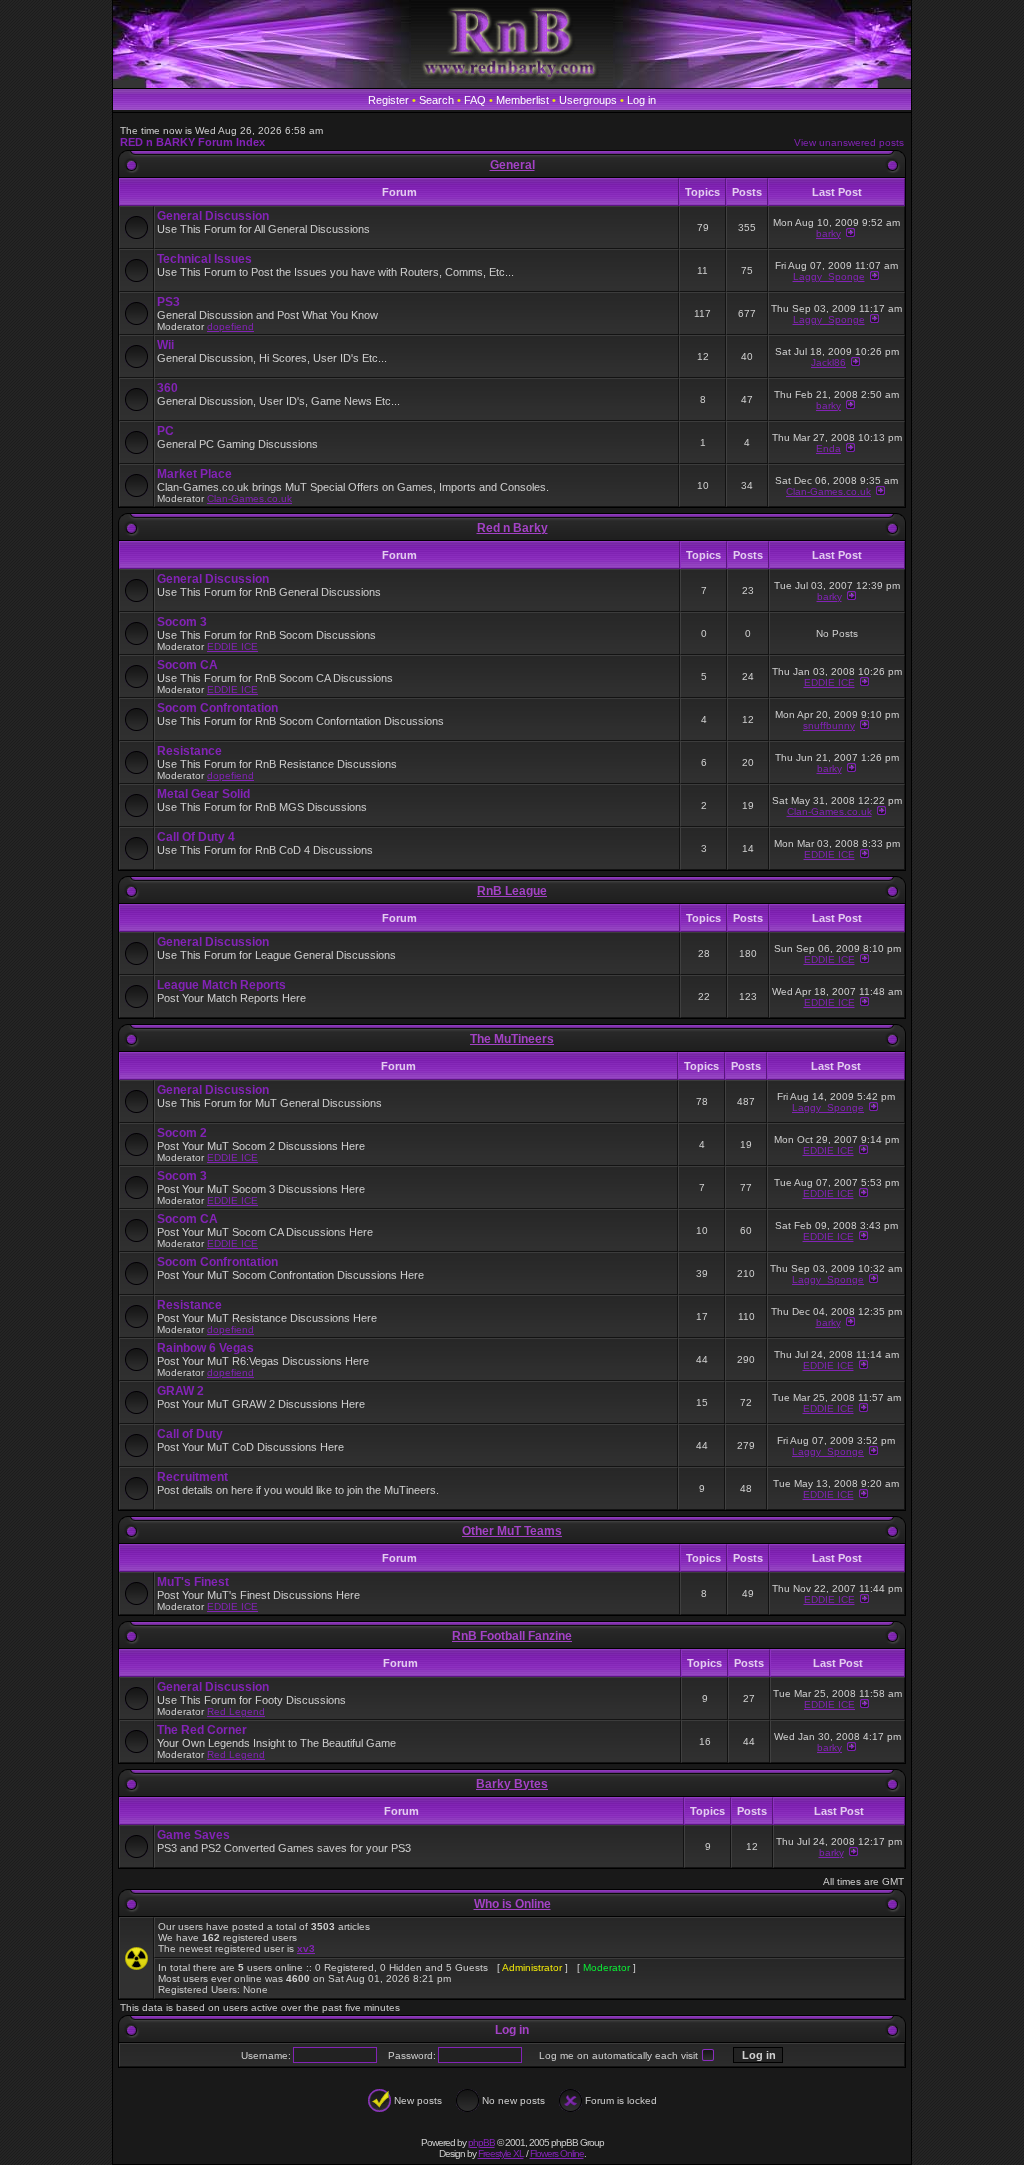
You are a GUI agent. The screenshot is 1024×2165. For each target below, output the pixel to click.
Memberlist (522, 100)
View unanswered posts (849, 142)
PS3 (168, 302)
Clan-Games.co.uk (249, 498)
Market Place (194, 474)
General (512, 165)
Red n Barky (512, 528)
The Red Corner (202, 1730)
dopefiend (230, 326)
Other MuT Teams (512, 1531)
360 (167, 388)
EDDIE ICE (232, 646)
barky (828, 233)
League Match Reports (221, 985)
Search (436, 100)
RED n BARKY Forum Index (192, 142)
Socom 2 (182, 1133)
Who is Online (512, 1904)
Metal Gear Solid (203, 794)
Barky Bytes (512, 1784)
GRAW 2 (180, 1391)
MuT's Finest (193, 1582)
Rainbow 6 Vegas (205, 1348)
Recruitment (192, 1477)
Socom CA (187, 665)
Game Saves (193, 1835)
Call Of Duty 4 (196, 837)
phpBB (481, 2142)
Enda (828, 448)
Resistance (189, 751)
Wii (165, 345)
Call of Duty (190, 1434)
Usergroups (588, 100)
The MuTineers (512, 1039)
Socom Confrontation (217, 708)
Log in (641, 100)
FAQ (475, 100)
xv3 (306, 1948)
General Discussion (213, 216)
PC (165, 431)
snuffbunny (829, 725)
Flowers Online (557, 2153)
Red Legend (236, 1711)
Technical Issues (204, 259)
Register (388, 100)
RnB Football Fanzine (512, 1636)
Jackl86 (828, 362)
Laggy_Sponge (829, 276)
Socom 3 (182, 622)
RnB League (512, 891)
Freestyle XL (501, 2153)
